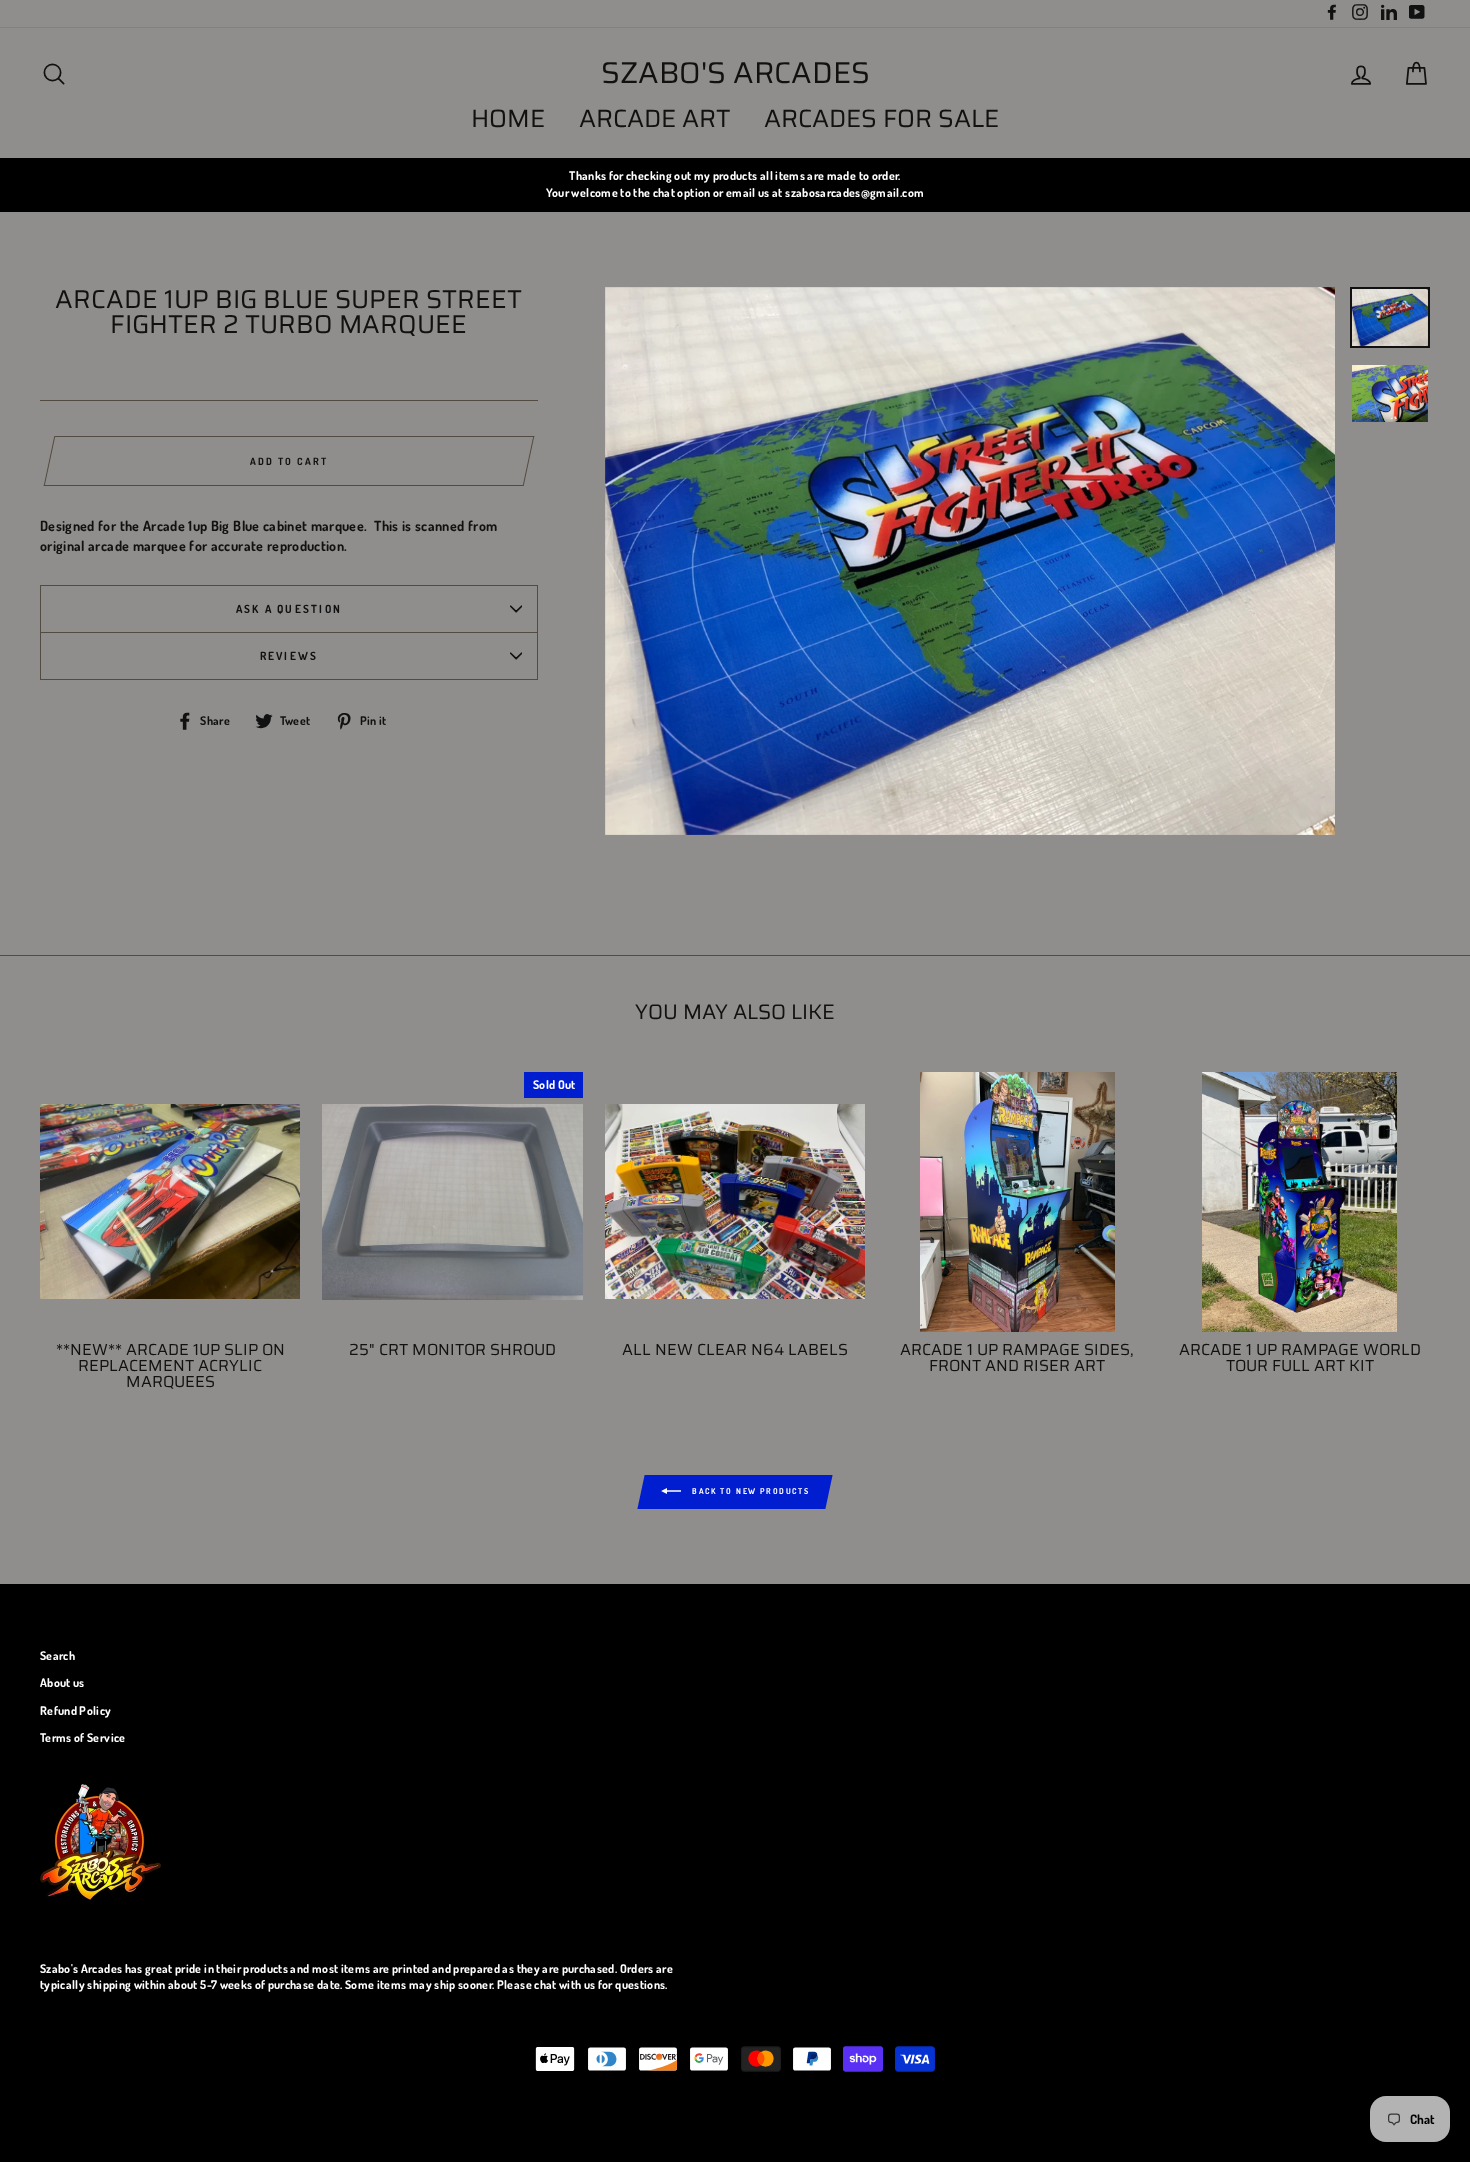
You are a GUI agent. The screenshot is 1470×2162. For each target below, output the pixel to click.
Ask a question (289, 608)
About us (62, 1682)
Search (57, 1655)
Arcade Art (655, 118)
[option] (735, 184)
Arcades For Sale (881, 118)
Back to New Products (749, 1491)
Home (508, 118)
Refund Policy (76, 1710)
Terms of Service (83, 1737)
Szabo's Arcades (735, 73)
